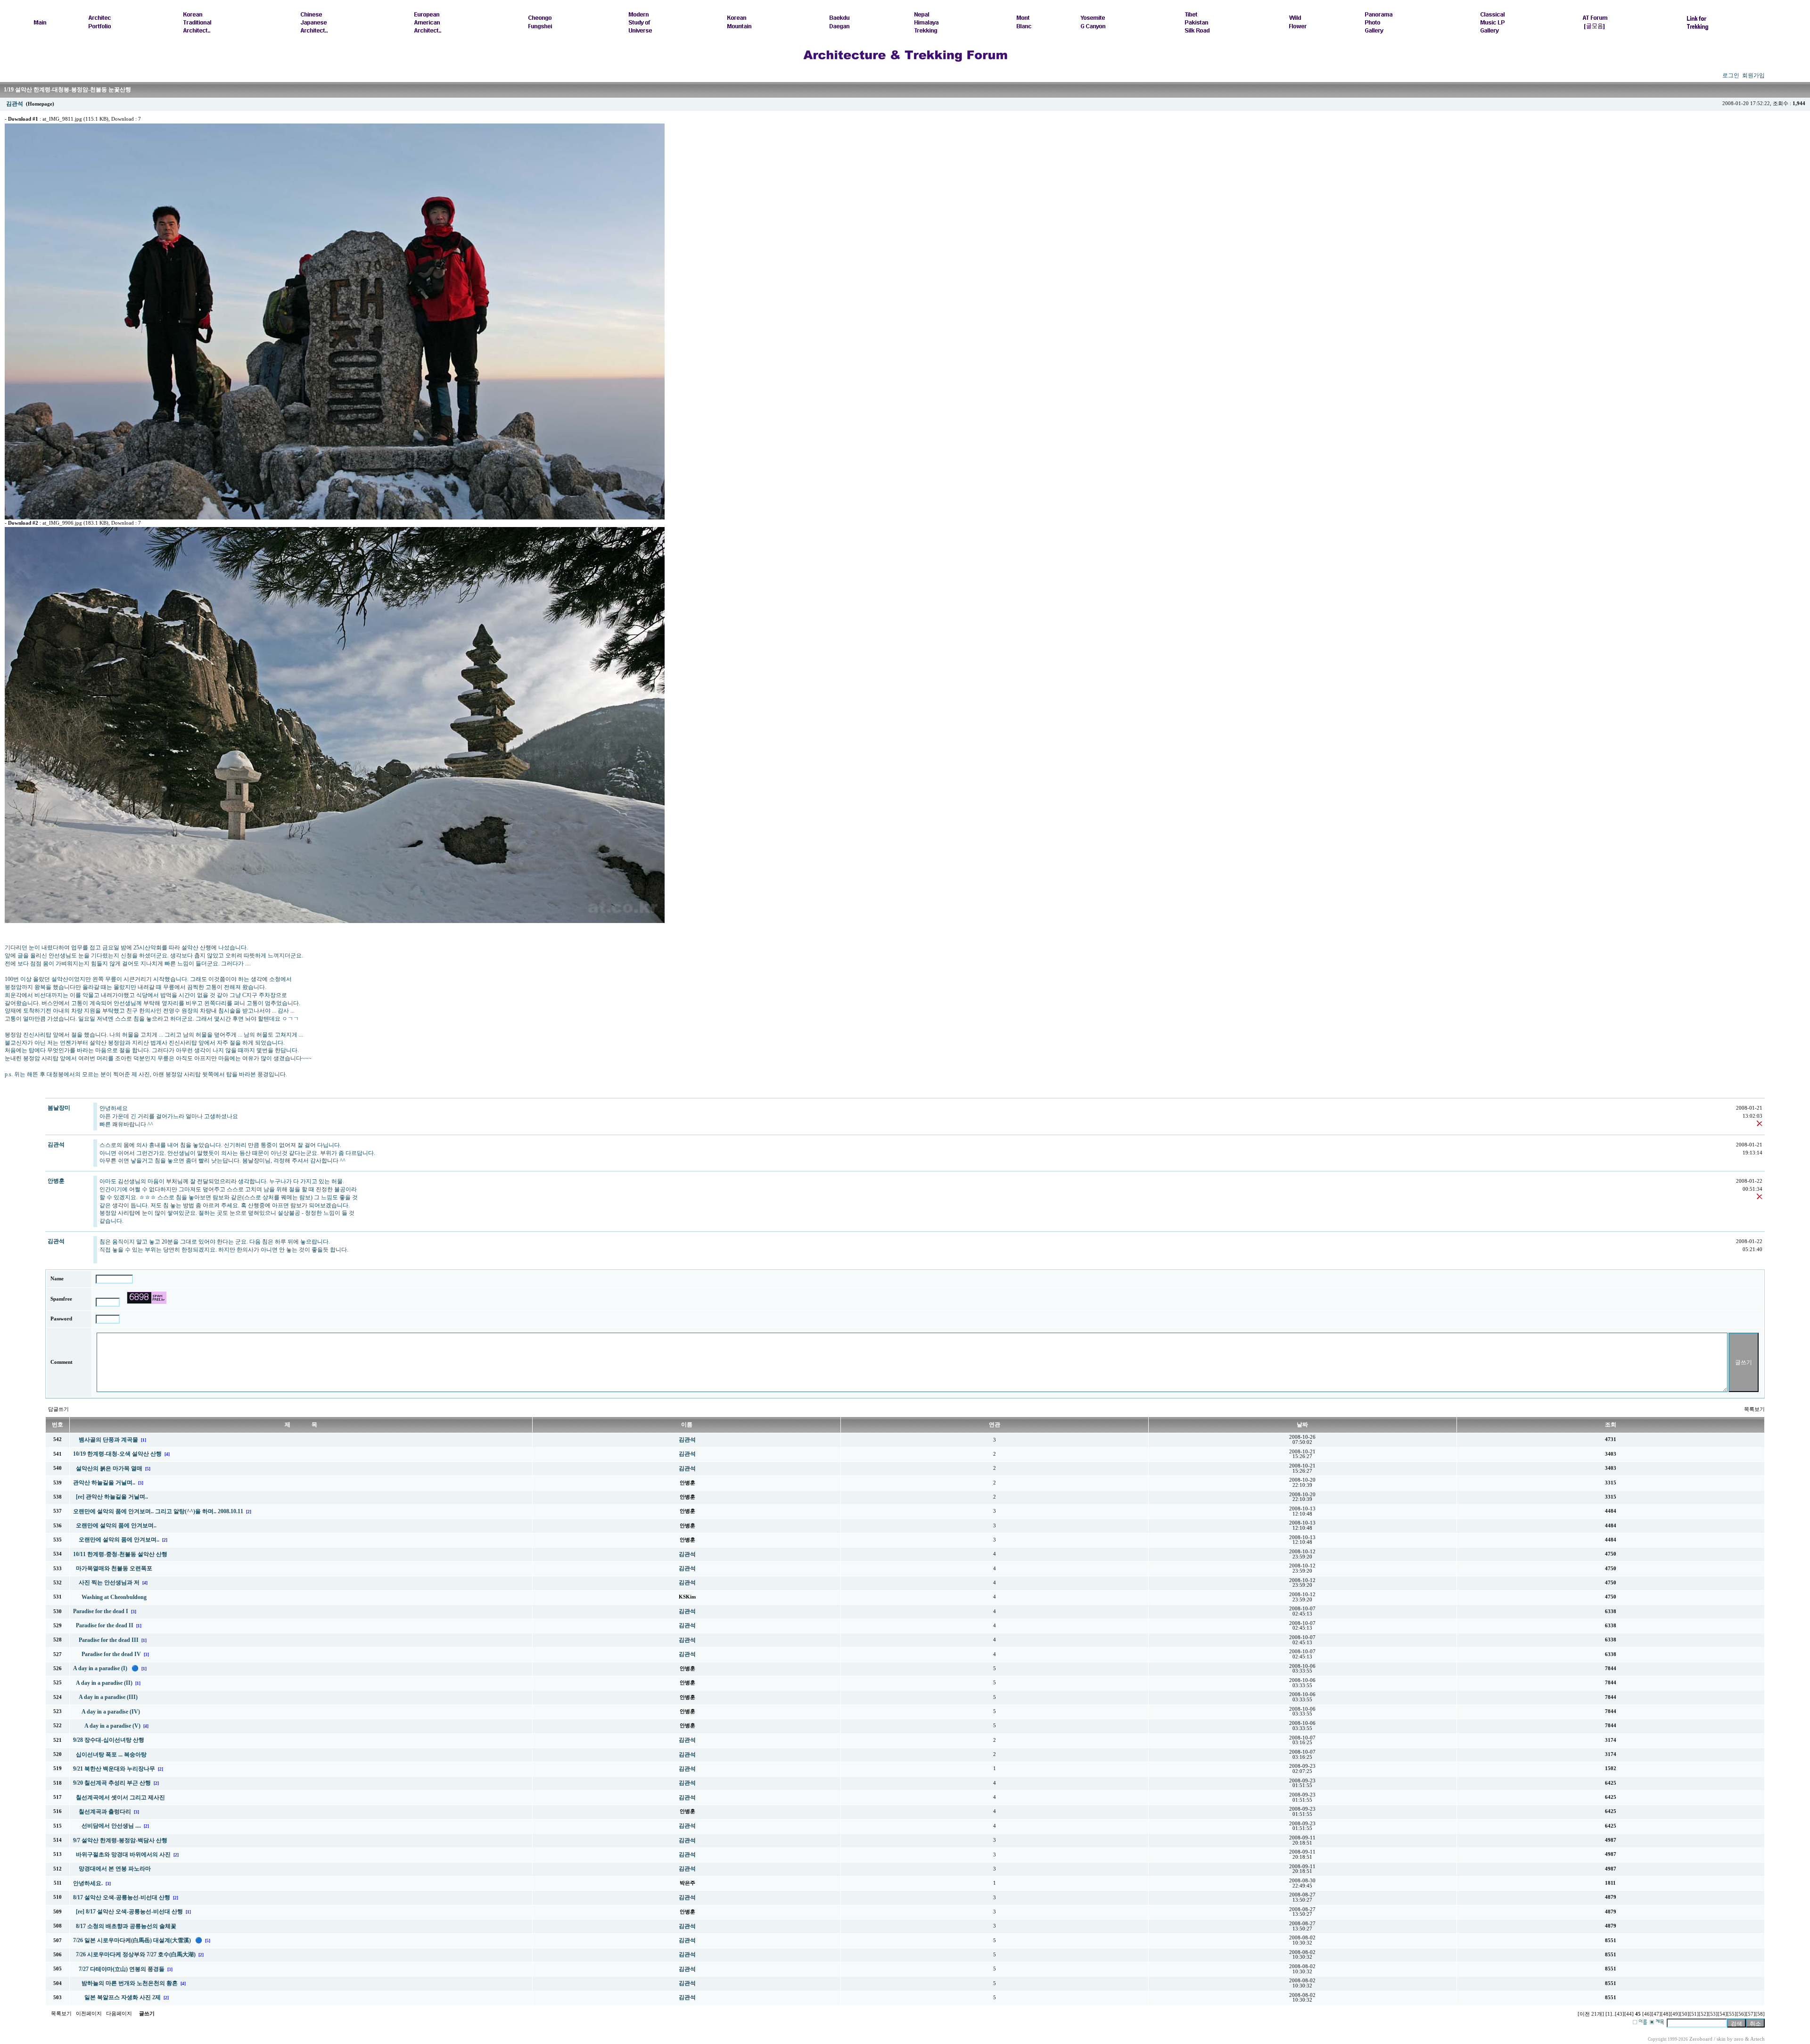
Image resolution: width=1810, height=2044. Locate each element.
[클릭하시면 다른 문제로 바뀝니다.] (147, 1298)
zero (1739, 2039)
